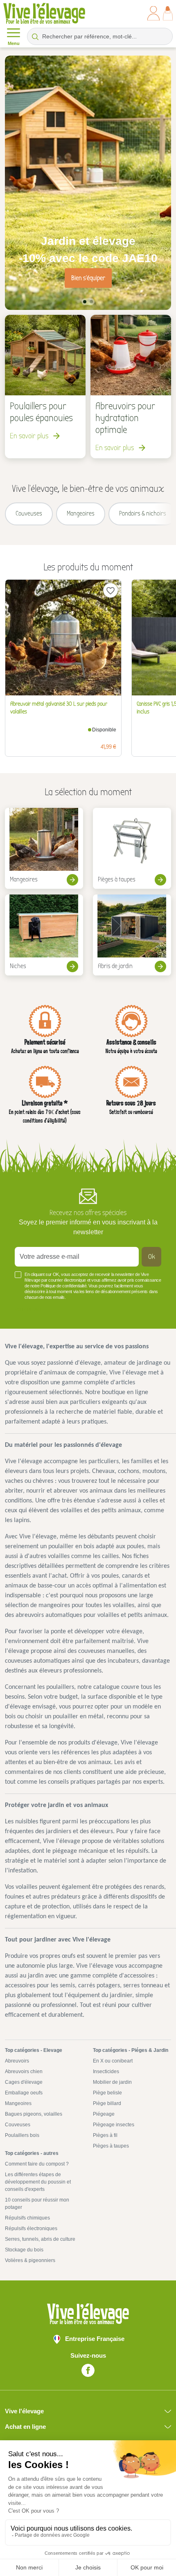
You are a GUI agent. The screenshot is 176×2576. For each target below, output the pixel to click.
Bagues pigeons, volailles (34, 2114)
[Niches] (44, 935)
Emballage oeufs (24, 2093)
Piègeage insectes (114, 2125)
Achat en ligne (25, 2427)
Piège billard (107, 2103)
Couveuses (18, 2125)
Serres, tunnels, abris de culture (40, 2239)
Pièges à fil (105, 2135)
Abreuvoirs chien (24, 2072)
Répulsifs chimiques (27, 2218)
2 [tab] (91, 302)
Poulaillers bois (22, 2135)
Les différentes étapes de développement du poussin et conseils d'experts (38, 2182)
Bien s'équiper (88, 278)
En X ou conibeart (113, 2061)
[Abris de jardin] (132, 935)
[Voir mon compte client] (153, 13)
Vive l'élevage (24, 2411)
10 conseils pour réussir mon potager (37, 2204)
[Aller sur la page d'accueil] (44, 13)
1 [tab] (85, 302)
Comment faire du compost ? (37, 2164)
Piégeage (104, 2114)
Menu (14, 43)
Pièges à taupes (111, 2146)
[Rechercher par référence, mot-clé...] (35, 36)
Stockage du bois (24, 2250)
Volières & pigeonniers (30, 2260)
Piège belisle (107, 2093)
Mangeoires (18, 2103)
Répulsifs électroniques (31, 2228)
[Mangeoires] (44, 848)
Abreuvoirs (17, 2061)
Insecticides (106, 2072)
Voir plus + (28, 1309)
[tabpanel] (88, 183)
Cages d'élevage (24, 2082)
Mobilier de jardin (112, 2082)
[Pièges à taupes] (132, 848)
